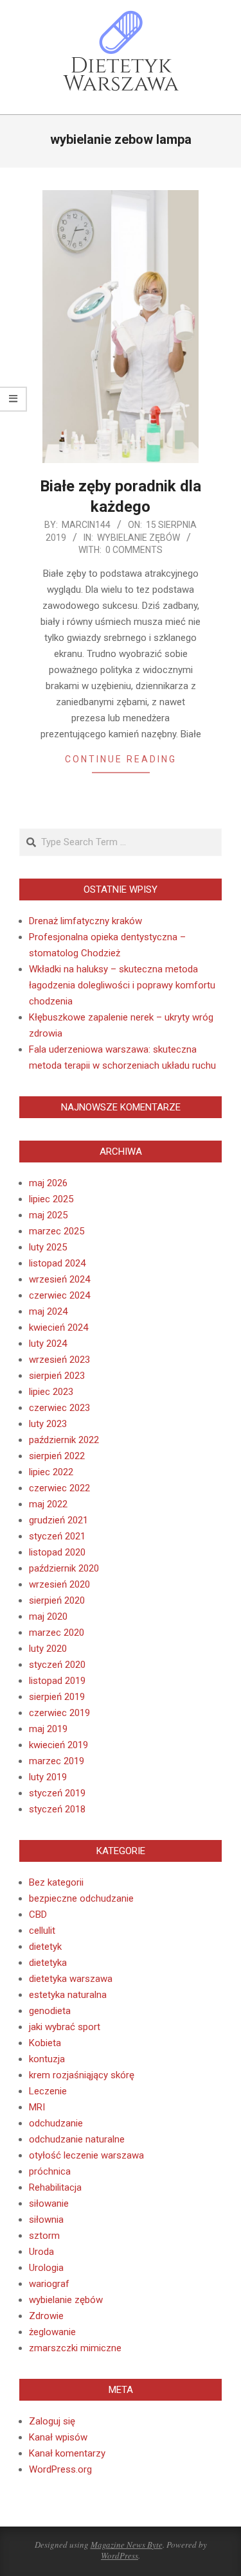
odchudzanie (56, 2123)
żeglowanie (52, 2332)
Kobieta (45, 2043)
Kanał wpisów (58, 2437)
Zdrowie (46, 2316)
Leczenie (48, 2091)
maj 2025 (48, 1215)
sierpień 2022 (57, 1456)
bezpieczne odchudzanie (81, 1898)
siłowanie (49, 2204)
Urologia (46, 2268)
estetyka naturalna (68, 1995)
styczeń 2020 (57, 1665)
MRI (37, 2107)
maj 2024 (48, 1311)
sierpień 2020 (57, 1600)
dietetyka (48, 1963)
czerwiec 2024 (59, 1295)
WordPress (120, 2555)
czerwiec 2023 (59, 1408)
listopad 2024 (57, 1263)
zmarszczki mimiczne (75, 2348)
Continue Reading (121, 759)
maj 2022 (48, 1504)
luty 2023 (48, 1424)
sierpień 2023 (57, 1376)
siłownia (46, 2220)
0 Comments (134, 550)
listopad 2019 (57, 1681)
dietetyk (45, 1947)
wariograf (49, 2284)
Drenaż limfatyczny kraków (85, 921)
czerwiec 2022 (59, 1488)
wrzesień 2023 (59, 1360)
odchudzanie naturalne (77, 2139)
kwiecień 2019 (58, 1745)
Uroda (41, 2252)
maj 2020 (48, 1617)
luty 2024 (48, 1344)
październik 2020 (64, 1568)
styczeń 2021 (57, 1536)
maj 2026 (48, 1183)
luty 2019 (48, 1777)
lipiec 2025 (51, 1199)
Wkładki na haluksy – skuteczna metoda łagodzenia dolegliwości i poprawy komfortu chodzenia (122, 985)
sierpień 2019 (57, 1697)
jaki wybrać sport (65, 2027)
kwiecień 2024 (58, 1327)
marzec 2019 (57, 1761)
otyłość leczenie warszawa (86, 2155)
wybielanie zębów (138, 538)
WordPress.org (60, 2469)
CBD (38, 1914)
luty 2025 (48, 1247)
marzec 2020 (57, 1633)
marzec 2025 (57, 1231)
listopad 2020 (57, 1552)
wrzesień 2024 (59, 1279)
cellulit (42, 1931)
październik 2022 (64, 1440)
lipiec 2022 (51, 1472)
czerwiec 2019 (59, 1713)
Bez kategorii (56, 1882)
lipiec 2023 (51, 1392)
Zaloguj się (52, 2421)
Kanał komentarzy (67, 2453)
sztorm (44, 2236)
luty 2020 (48, 1649)
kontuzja (47, 2059)
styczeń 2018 (57, 1809)
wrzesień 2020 (59, 1584)
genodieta (50, 2011)
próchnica (50, 2171)
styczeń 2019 (57, 1793)
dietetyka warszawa (71, 1979)
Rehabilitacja (55, 2187)
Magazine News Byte (127, 2545)
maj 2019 (48, 1729)
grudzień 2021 (58, 1520)
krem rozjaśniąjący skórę (82, 2075)
